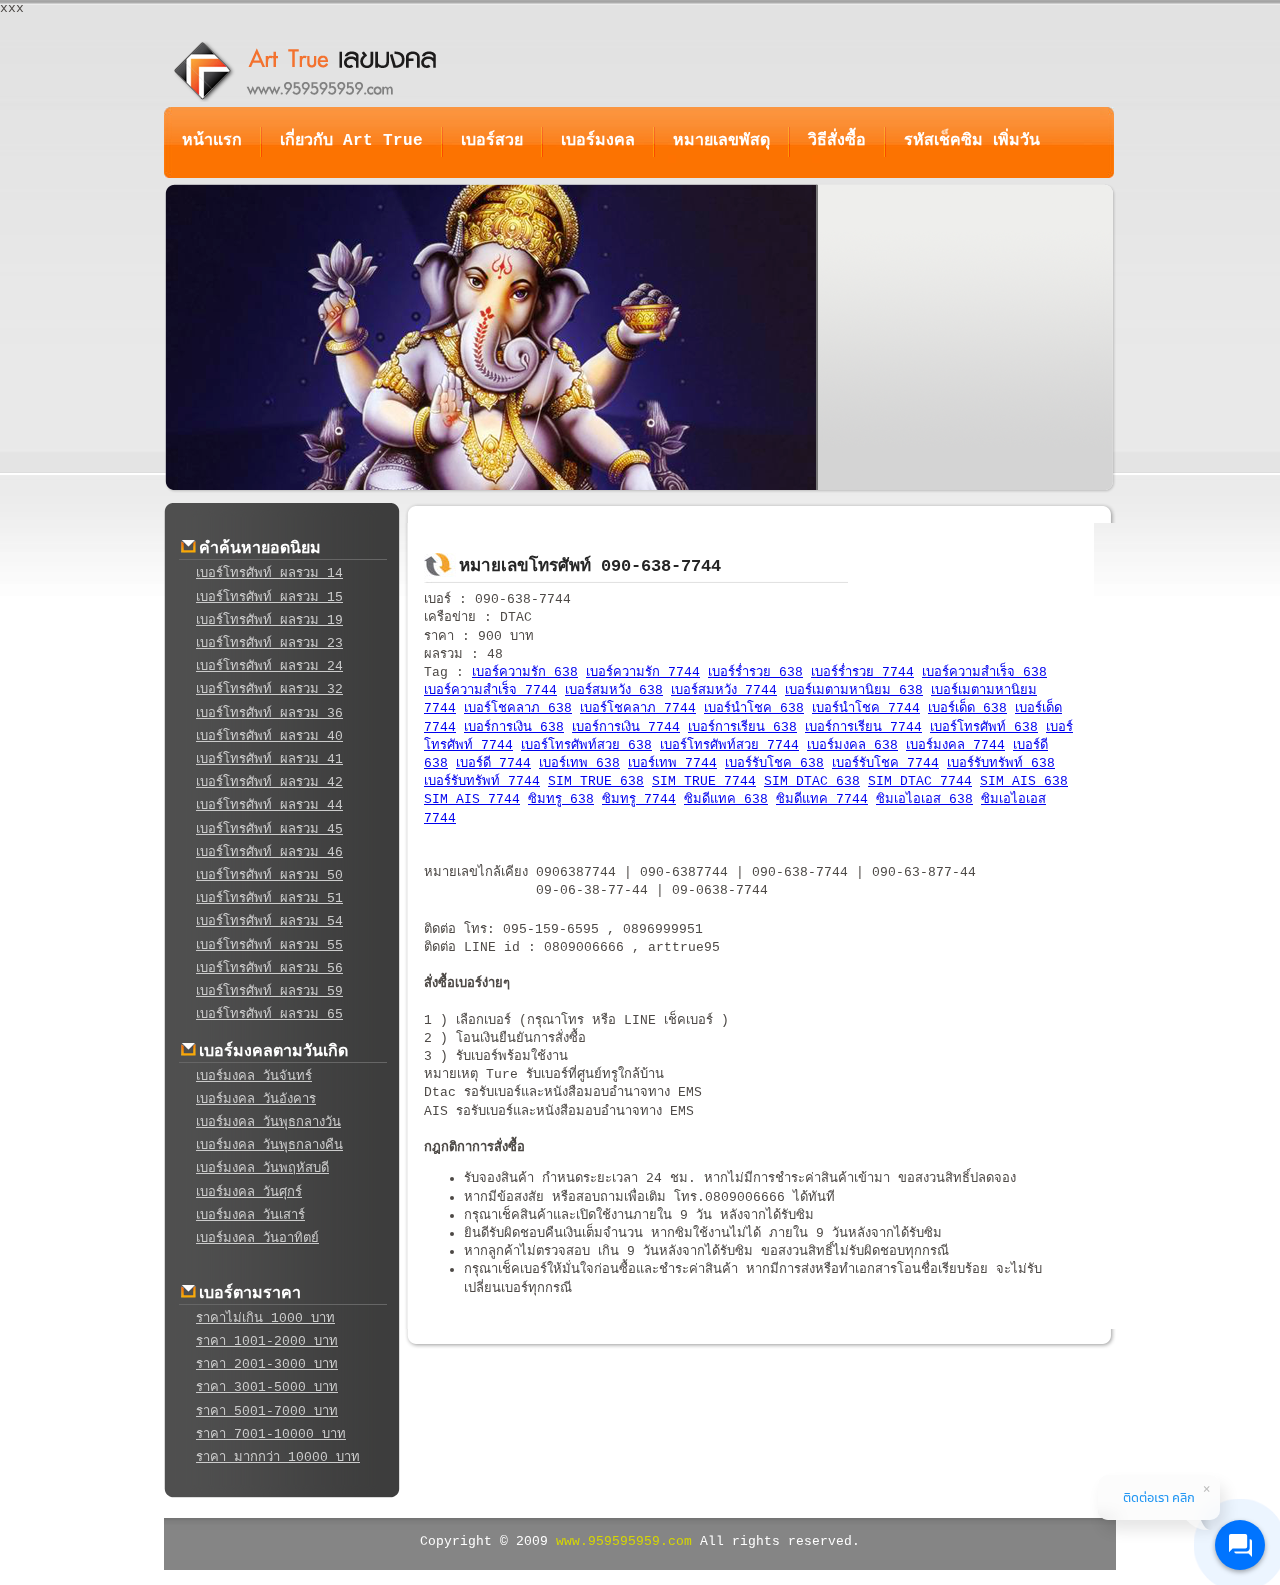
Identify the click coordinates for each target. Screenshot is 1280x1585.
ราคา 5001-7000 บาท (267, 1411)
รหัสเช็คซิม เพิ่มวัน (972, 141)
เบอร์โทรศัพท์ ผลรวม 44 (269, 805)
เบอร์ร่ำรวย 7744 (862, 672)
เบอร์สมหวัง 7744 (724, 690)
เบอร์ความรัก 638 (525, 672)
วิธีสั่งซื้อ (837, 141)
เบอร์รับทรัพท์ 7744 (482, 781)
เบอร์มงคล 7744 (955, 745)
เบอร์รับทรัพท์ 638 (1001, 763)
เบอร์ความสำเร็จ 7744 (490, 690)
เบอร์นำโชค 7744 (866, 708)
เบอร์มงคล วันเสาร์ (250, 1215)
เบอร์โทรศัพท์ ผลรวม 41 (269, 759)
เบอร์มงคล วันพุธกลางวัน (268, 1122)
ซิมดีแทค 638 (726, 799)
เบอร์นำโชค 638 (754, 708)
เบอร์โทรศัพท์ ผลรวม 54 (269, 921)
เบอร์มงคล (598, 141)
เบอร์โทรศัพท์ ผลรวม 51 (269, 898)
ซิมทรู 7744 (639, 799)
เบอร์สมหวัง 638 (614, 690)
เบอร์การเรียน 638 (742, 727)
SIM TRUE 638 (596, 781)
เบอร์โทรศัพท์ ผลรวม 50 (269, 875)
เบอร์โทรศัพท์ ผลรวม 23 (269, 643)
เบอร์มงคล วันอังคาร (256, 1099)
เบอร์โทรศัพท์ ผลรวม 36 (269, 713)
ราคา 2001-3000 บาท (267, 1364)
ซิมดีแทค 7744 (822, 799)
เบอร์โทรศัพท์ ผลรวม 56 (269, 968)
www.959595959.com (624, 1541)
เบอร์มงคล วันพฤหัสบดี (262, 1168)
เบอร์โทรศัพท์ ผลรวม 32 (269, 689)
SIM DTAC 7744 (920, 781)
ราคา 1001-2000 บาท (267, 1341)
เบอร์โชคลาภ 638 (518, 708)
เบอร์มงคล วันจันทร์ (254, 1076)
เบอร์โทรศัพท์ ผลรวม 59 (269, 991)
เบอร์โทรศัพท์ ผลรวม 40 (269, 736)
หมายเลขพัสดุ (721, 141)
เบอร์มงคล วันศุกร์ (249, 1192)
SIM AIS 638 (1024, 781)
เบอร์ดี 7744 (493, 763)
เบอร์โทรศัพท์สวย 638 (586, 745)
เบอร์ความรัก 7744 (643, 672)
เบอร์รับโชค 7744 (885, 763)
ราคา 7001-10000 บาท (271, 1434)
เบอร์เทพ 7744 (672, 763)
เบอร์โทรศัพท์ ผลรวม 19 (269, 620)
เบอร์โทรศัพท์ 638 (984, 727)
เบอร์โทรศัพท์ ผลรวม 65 (269, 1014)
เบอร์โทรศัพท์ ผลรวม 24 (269, 666)
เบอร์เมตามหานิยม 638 (854, 690)
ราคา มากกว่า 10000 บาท (278, 1457)
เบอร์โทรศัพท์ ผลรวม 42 (269, 782)
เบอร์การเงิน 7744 (626, 727)
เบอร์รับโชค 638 (774, 763)
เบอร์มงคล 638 (852, 745)
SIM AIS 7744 (472, 799)
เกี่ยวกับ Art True (351, 141)
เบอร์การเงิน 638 (514, 727)
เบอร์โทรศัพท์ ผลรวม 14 (269, 573)
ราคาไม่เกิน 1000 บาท (265, 1318)
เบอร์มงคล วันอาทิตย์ (257, 1238)
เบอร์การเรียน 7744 (863, 727)
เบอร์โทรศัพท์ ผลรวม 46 (269, 852)
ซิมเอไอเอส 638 (924, 799)
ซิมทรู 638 (561, 799)
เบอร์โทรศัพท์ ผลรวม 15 (269, 597)
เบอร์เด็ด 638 (967, 708)
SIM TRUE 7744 (704, 781)
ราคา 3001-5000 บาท (267, 1387)
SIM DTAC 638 (812, 781)
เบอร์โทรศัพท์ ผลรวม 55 (269, 945)
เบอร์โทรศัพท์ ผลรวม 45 (269, 829)
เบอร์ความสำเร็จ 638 (984, 672)
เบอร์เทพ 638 (579, 763)
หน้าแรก (212, 141)
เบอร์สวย (492, 141)
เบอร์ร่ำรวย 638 (755, 672)
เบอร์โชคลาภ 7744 (638, 708)
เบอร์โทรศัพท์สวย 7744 (729, 745)
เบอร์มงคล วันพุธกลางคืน (269, 1145)
